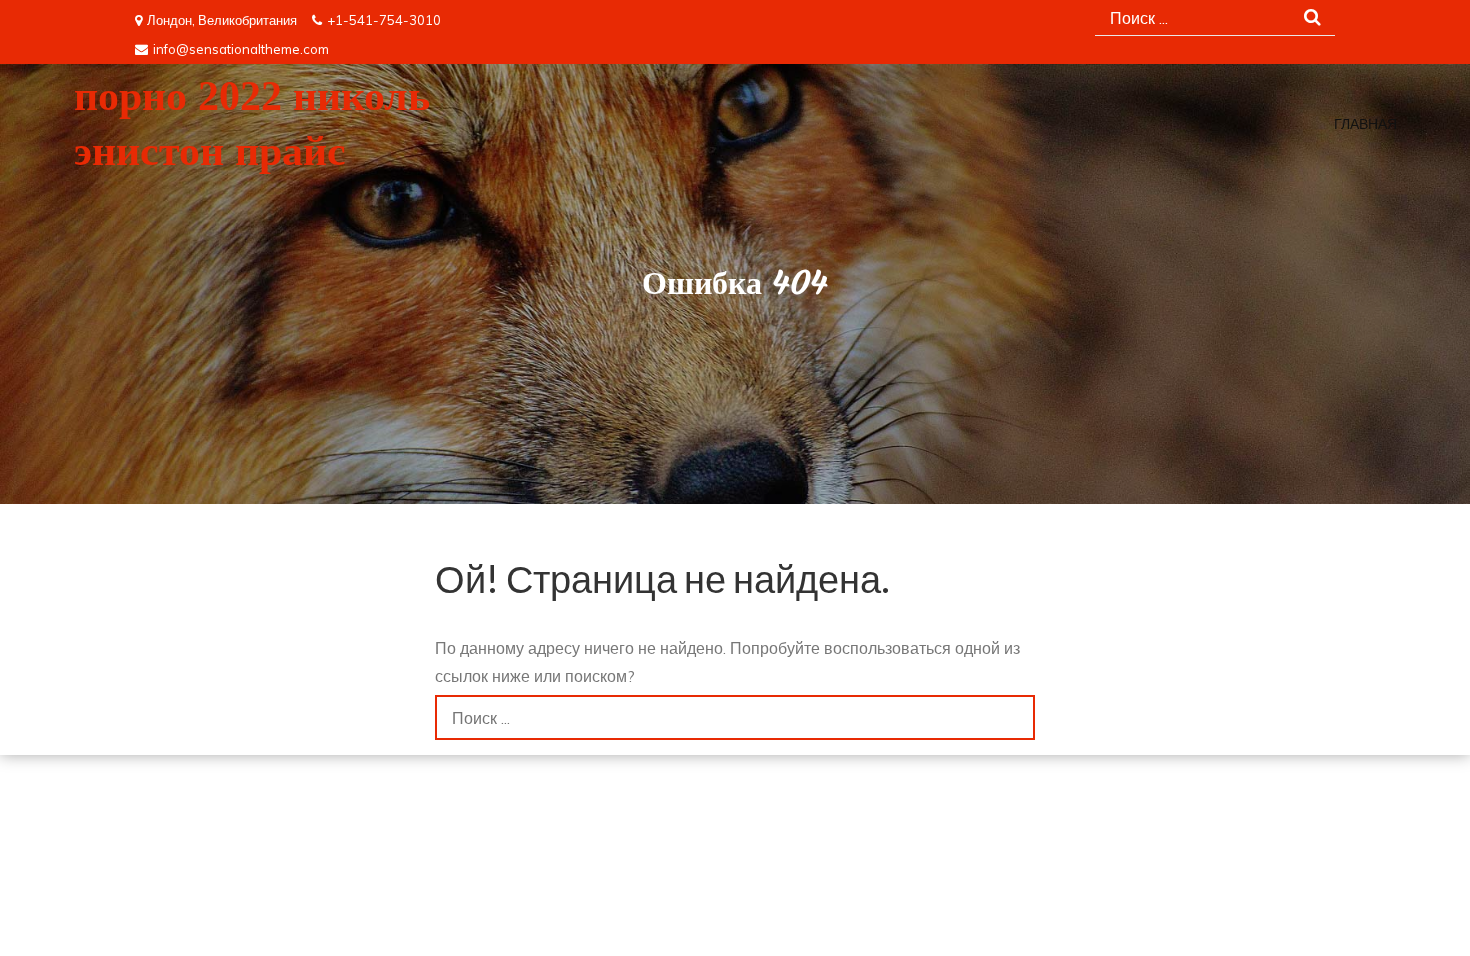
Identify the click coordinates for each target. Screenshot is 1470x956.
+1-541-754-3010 (384, 20)
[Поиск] (1012, 717)
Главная (1365, 125)
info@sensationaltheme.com (241, 49)
